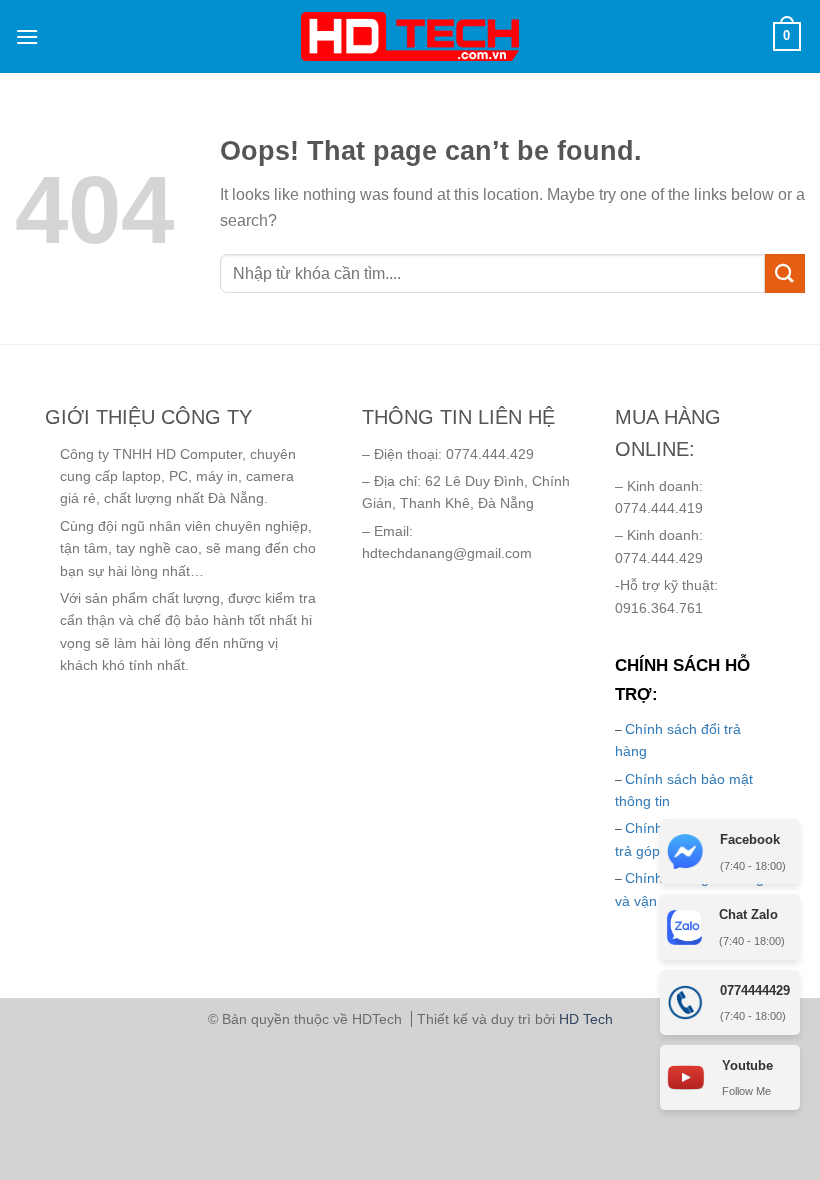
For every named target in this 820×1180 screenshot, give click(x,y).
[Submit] (785, 273)
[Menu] (27, 36)
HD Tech (586, 1019)
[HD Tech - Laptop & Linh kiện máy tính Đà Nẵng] (410, 36)
